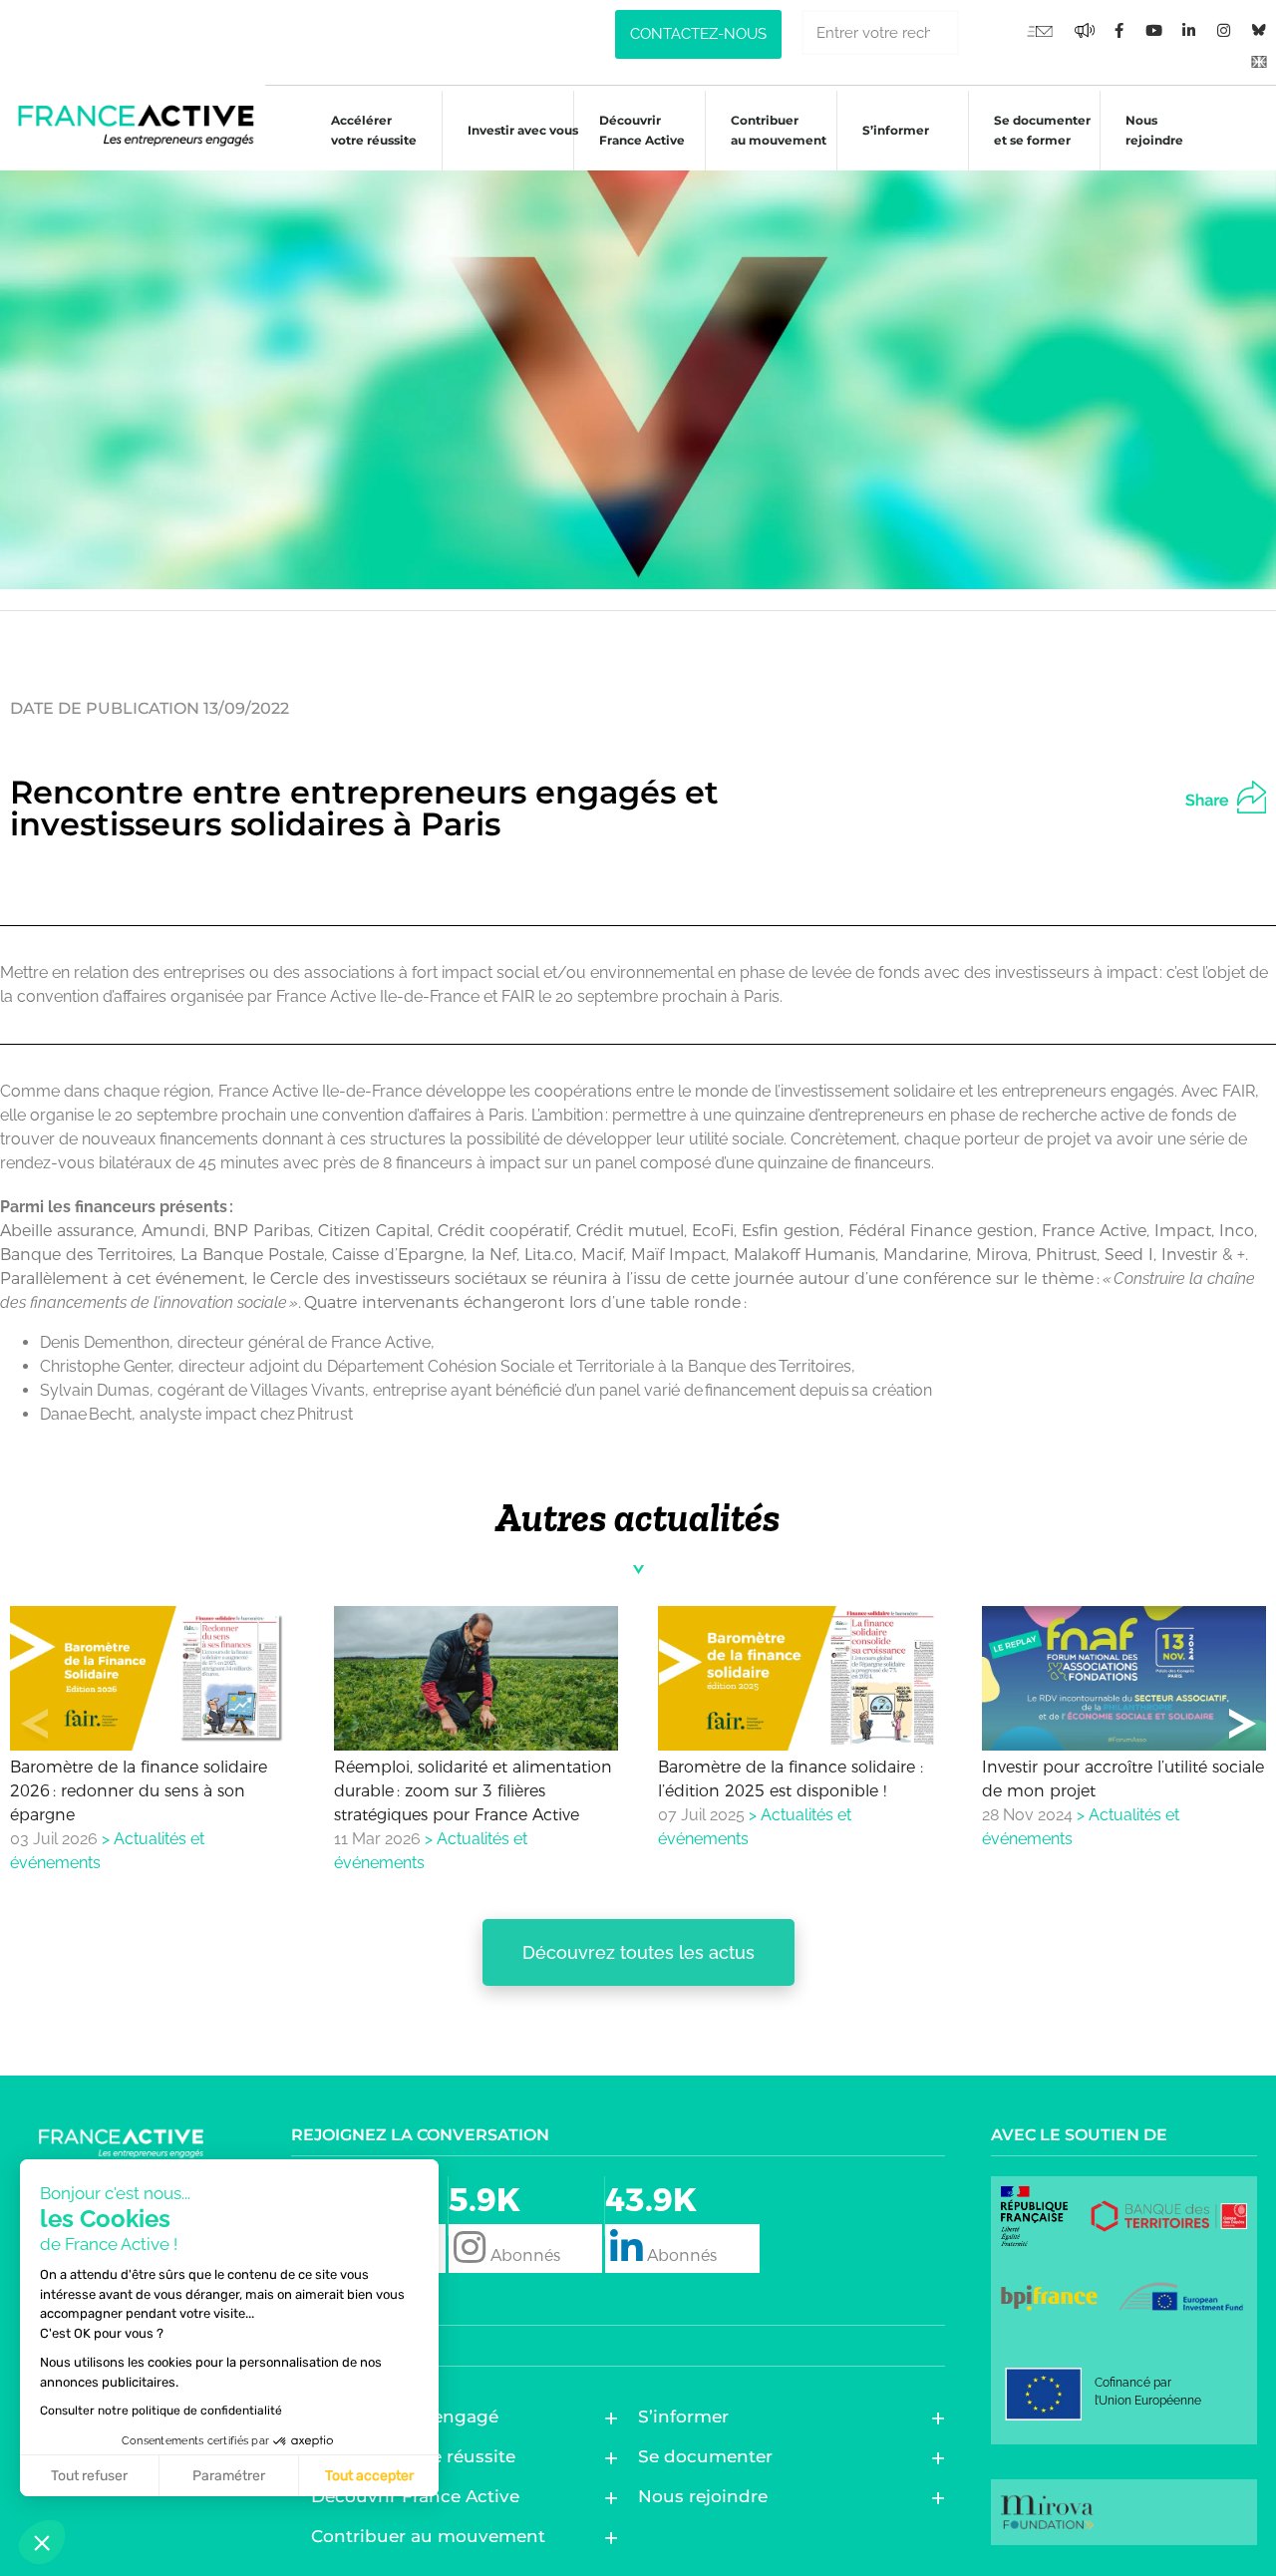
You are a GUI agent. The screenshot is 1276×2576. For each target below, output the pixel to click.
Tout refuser (89, 2476)
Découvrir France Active (642, 130)
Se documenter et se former (1042, 130)
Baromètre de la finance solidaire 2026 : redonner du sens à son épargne (139, 1791)
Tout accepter (369, 2476)
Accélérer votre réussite (374, 130)
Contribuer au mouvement (779, 130)
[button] (1242, 794)
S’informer (896, 130)
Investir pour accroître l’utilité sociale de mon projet (1123, 1779)
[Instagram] (1224, 30)
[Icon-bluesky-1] (1259, 30)
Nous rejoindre (1154, 130)
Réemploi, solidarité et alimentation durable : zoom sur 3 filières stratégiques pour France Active (473, 1791)
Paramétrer (229, 2476)
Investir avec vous (523, 130)
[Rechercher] (981, 32)
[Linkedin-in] (1189, 30)
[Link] (1259, 60)
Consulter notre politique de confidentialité (161, 2411)
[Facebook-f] (1085, 30)
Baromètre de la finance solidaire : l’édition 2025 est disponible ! (791, 1779)
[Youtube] (1040, 30)
